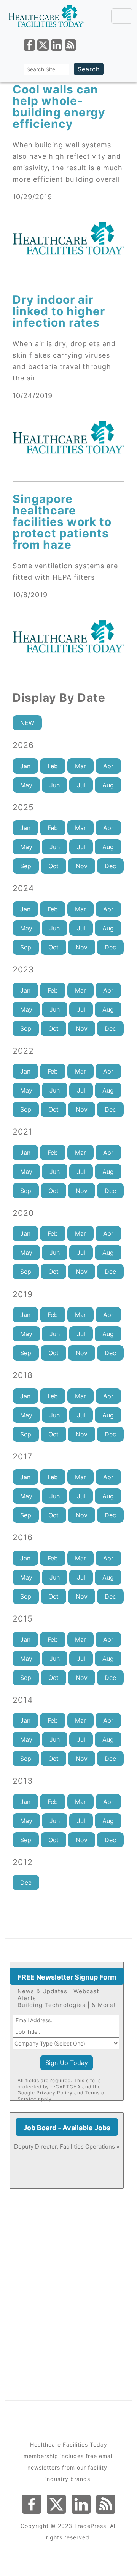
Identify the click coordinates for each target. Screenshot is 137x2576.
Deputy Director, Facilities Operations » (67, 2146)
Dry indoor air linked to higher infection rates (59, 311)
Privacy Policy (55, 2093)
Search (89, 69)
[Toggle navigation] (122, 16)
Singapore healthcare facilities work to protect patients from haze (62, 522)
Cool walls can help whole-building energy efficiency (59, 106)
